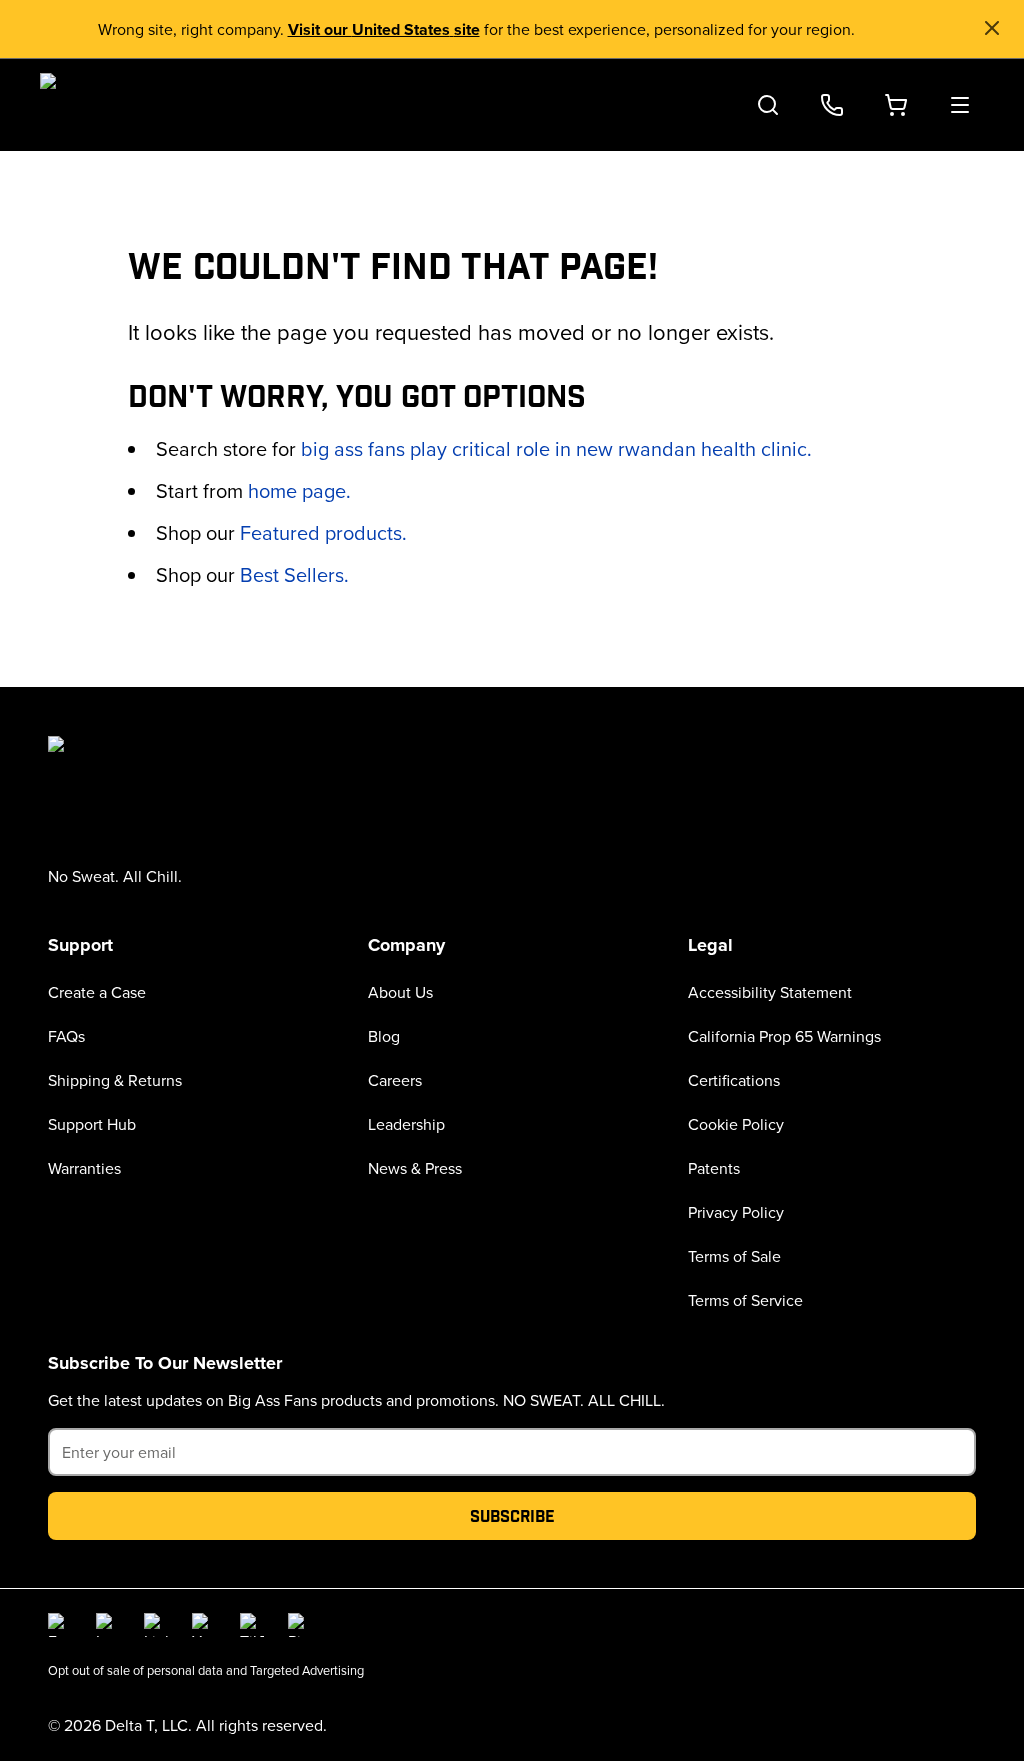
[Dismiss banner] (992, 28)
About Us (400, 992)
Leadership (406, 1124)
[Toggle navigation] (960, 105)
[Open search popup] (768, 105)
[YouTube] (204, 1625)
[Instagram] (108, 1625)
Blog (384, 1036)
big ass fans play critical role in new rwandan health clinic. (556, 448)
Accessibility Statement (770, 992)
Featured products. (323, 532)
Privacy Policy (736, 1212)
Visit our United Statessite (384, 29)
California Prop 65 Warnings (784, 1036)
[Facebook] (60, 1625)
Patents (714, 1168)
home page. (299, 490)
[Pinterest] (300, 1625)
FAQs (66, 1036)
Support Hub (92, 1124)
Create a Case (97, 992)
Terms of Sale (734, 1256)
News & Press (415, 1168)
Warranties (84, 1168)
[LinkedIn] (156, 1625)
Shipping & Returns (115, 1080)
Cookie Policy (736, 1124)
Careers (395, 1080)
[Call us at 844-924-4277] (832, 105)
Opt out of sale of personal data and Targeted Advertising (206, 1670)
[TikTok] (252, 1625)
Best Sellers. (294, 574)
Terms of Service (745, 1300)
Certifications (734, 1080)
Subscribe (512, 1515)
